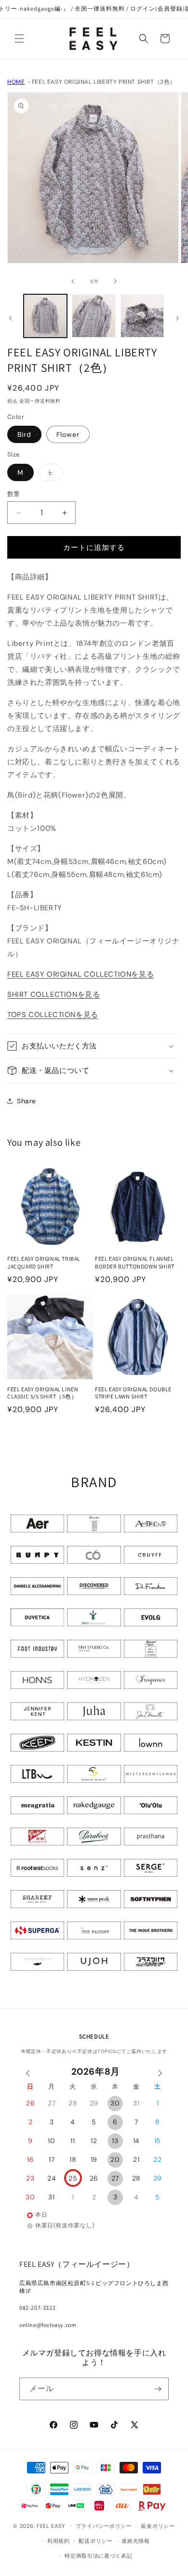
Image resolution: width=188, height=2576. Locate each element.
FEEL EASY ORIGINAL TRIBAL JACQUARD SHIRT (44, 1262)
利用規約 (59, 2541)
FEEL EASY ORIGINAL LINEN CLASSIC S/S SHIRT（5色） (43, 1393)
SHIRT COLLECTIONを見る (54, 994)
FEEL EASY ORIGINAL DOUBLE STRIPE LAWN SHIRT (133, 1393)
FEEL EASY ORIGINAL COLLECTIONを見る (81, 974)
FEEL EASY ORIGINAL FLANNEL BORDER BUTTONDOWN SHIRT (135, 1262)
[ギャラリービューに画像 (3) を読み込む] (142, 316)
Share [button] (27, 1101)
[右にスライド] (115, 281)
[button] (19, 39)
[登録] (158, 2389)
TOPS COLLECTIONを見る (53, 1015)
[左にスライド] (73, 281)
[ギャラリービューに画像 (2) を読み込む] (94, 316)
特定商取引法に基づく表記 (98, 2556)
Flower (68, 434)
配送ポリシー (95, 2541)
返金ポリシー (158, 2526)
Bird (24, 434)
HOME (16, 82)
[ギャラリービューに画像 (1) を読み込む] (45, 316)
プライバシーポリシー (104, 2526)
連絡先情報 (136, 2541)
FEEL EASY (51, 2526)
